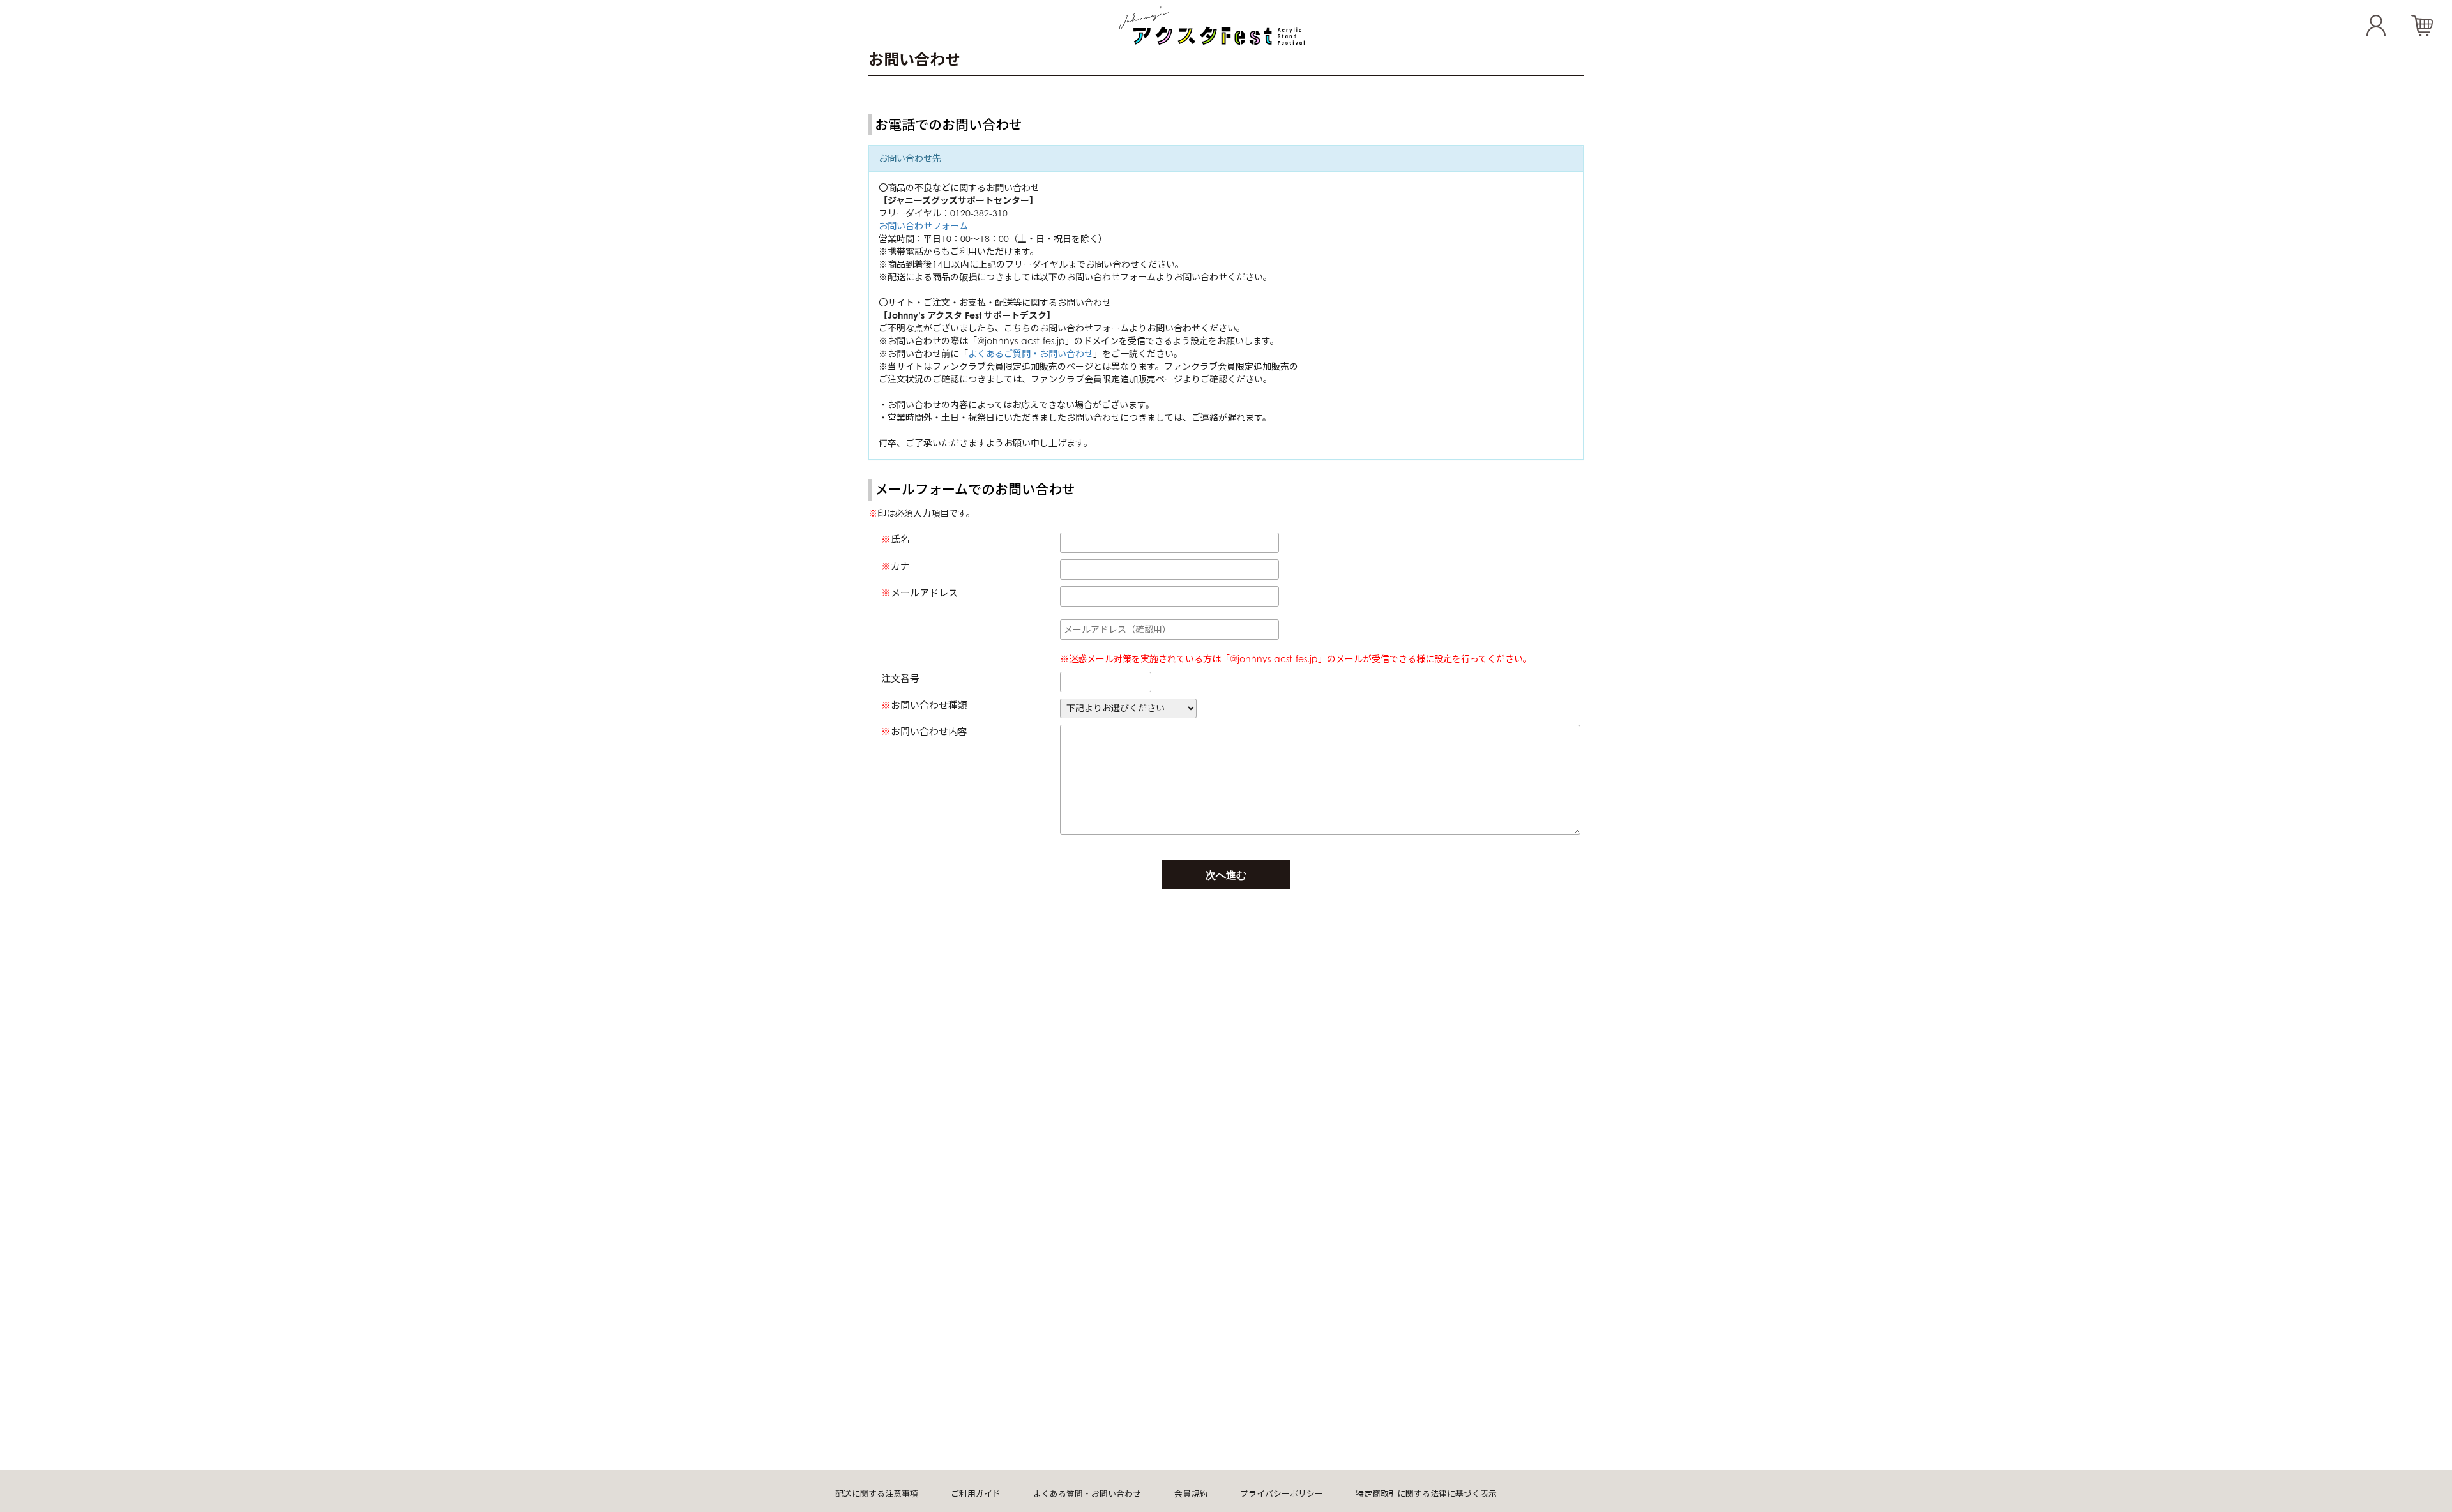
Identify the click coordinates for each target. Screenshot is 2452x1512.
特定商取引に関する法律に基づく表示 (1426, 1494)
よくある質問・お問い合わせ (1087, 1494)
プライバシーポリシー (1282, 1494)
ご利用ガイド (976, 1494)
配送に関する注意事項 (877, 1494)
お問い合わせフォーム (923, 226)
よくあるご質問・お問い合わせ (1031, 353)
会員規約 (1191, 1494)
